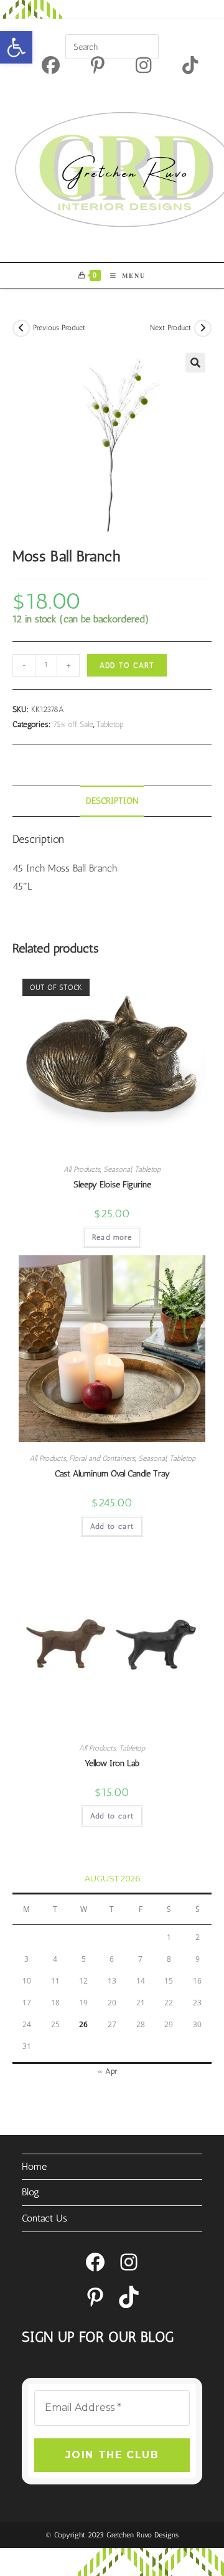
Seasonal (117, 1169)
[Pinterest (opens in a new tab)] (98, 65)
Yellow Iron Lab (112, 1763)
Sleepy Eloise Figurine (112, 1185)
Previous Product (59, 328)
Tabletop (110, 724)
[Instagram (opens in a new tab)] (143, 65)
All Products (82, 1169)
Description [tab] (112, 801)
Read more (112, 1237)
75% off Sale (73, 724)
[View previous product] (21, 328)
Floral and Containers (102, 1458)
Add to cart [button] (112, 1526)
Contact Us (44, 2218)
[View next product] (203, 328)
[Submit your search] (146, 45)
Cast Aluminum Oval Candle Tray (112, 1474)
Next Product (170, 328)
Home (34, 2166)
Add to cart (127, 665)
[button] (16, 47)
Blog (30, 2192)
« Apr (107, 2071)
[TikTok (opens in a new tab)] (182, 65)
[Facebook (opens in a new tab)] (51, 65)
